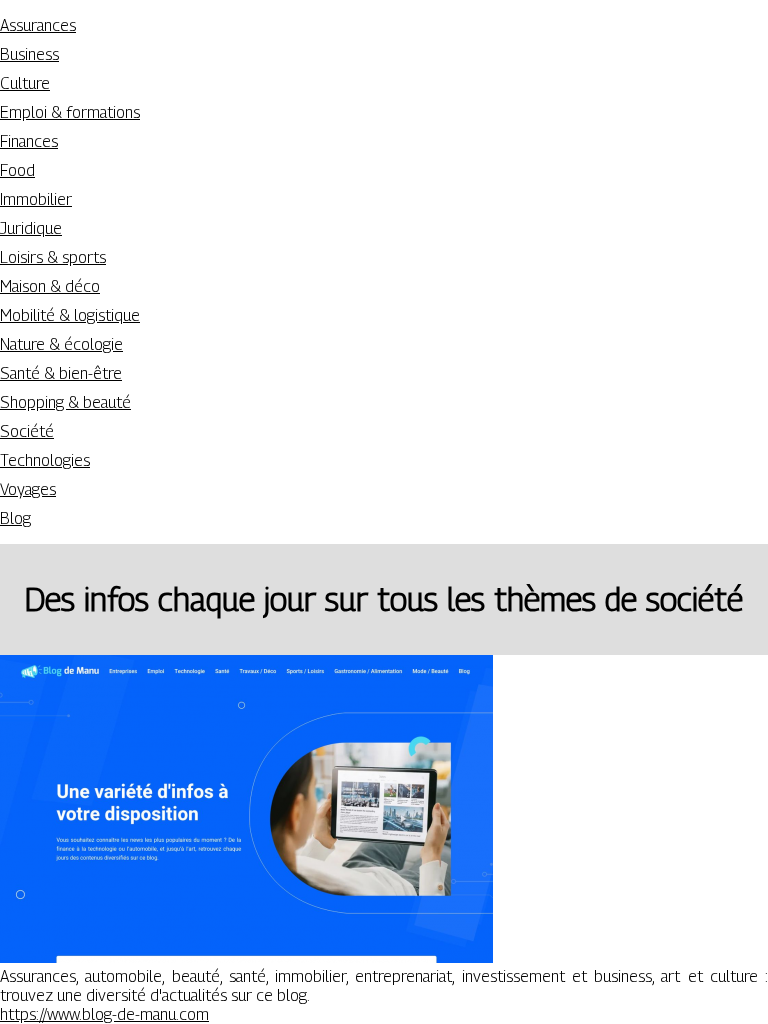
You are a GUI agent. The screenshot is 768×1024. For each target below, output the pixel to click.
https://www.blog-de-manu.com (104, 1014)
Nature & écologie (61, 344)
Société (27, 431)
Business (29, 54)
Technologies (45, 460)
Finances (29, 141)
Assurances (38, 25)
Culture (25, 83)
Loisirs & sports (53, 257)
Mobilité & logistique (70, 315)
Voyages (28, 489)
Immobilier (36, 199)
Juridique (31, 228)
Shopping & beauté (65, 402)
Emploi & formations (70, 112)
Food (17, 170)
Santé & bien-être (61, 373)
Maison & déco (50, 286)
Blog (15, 518)
